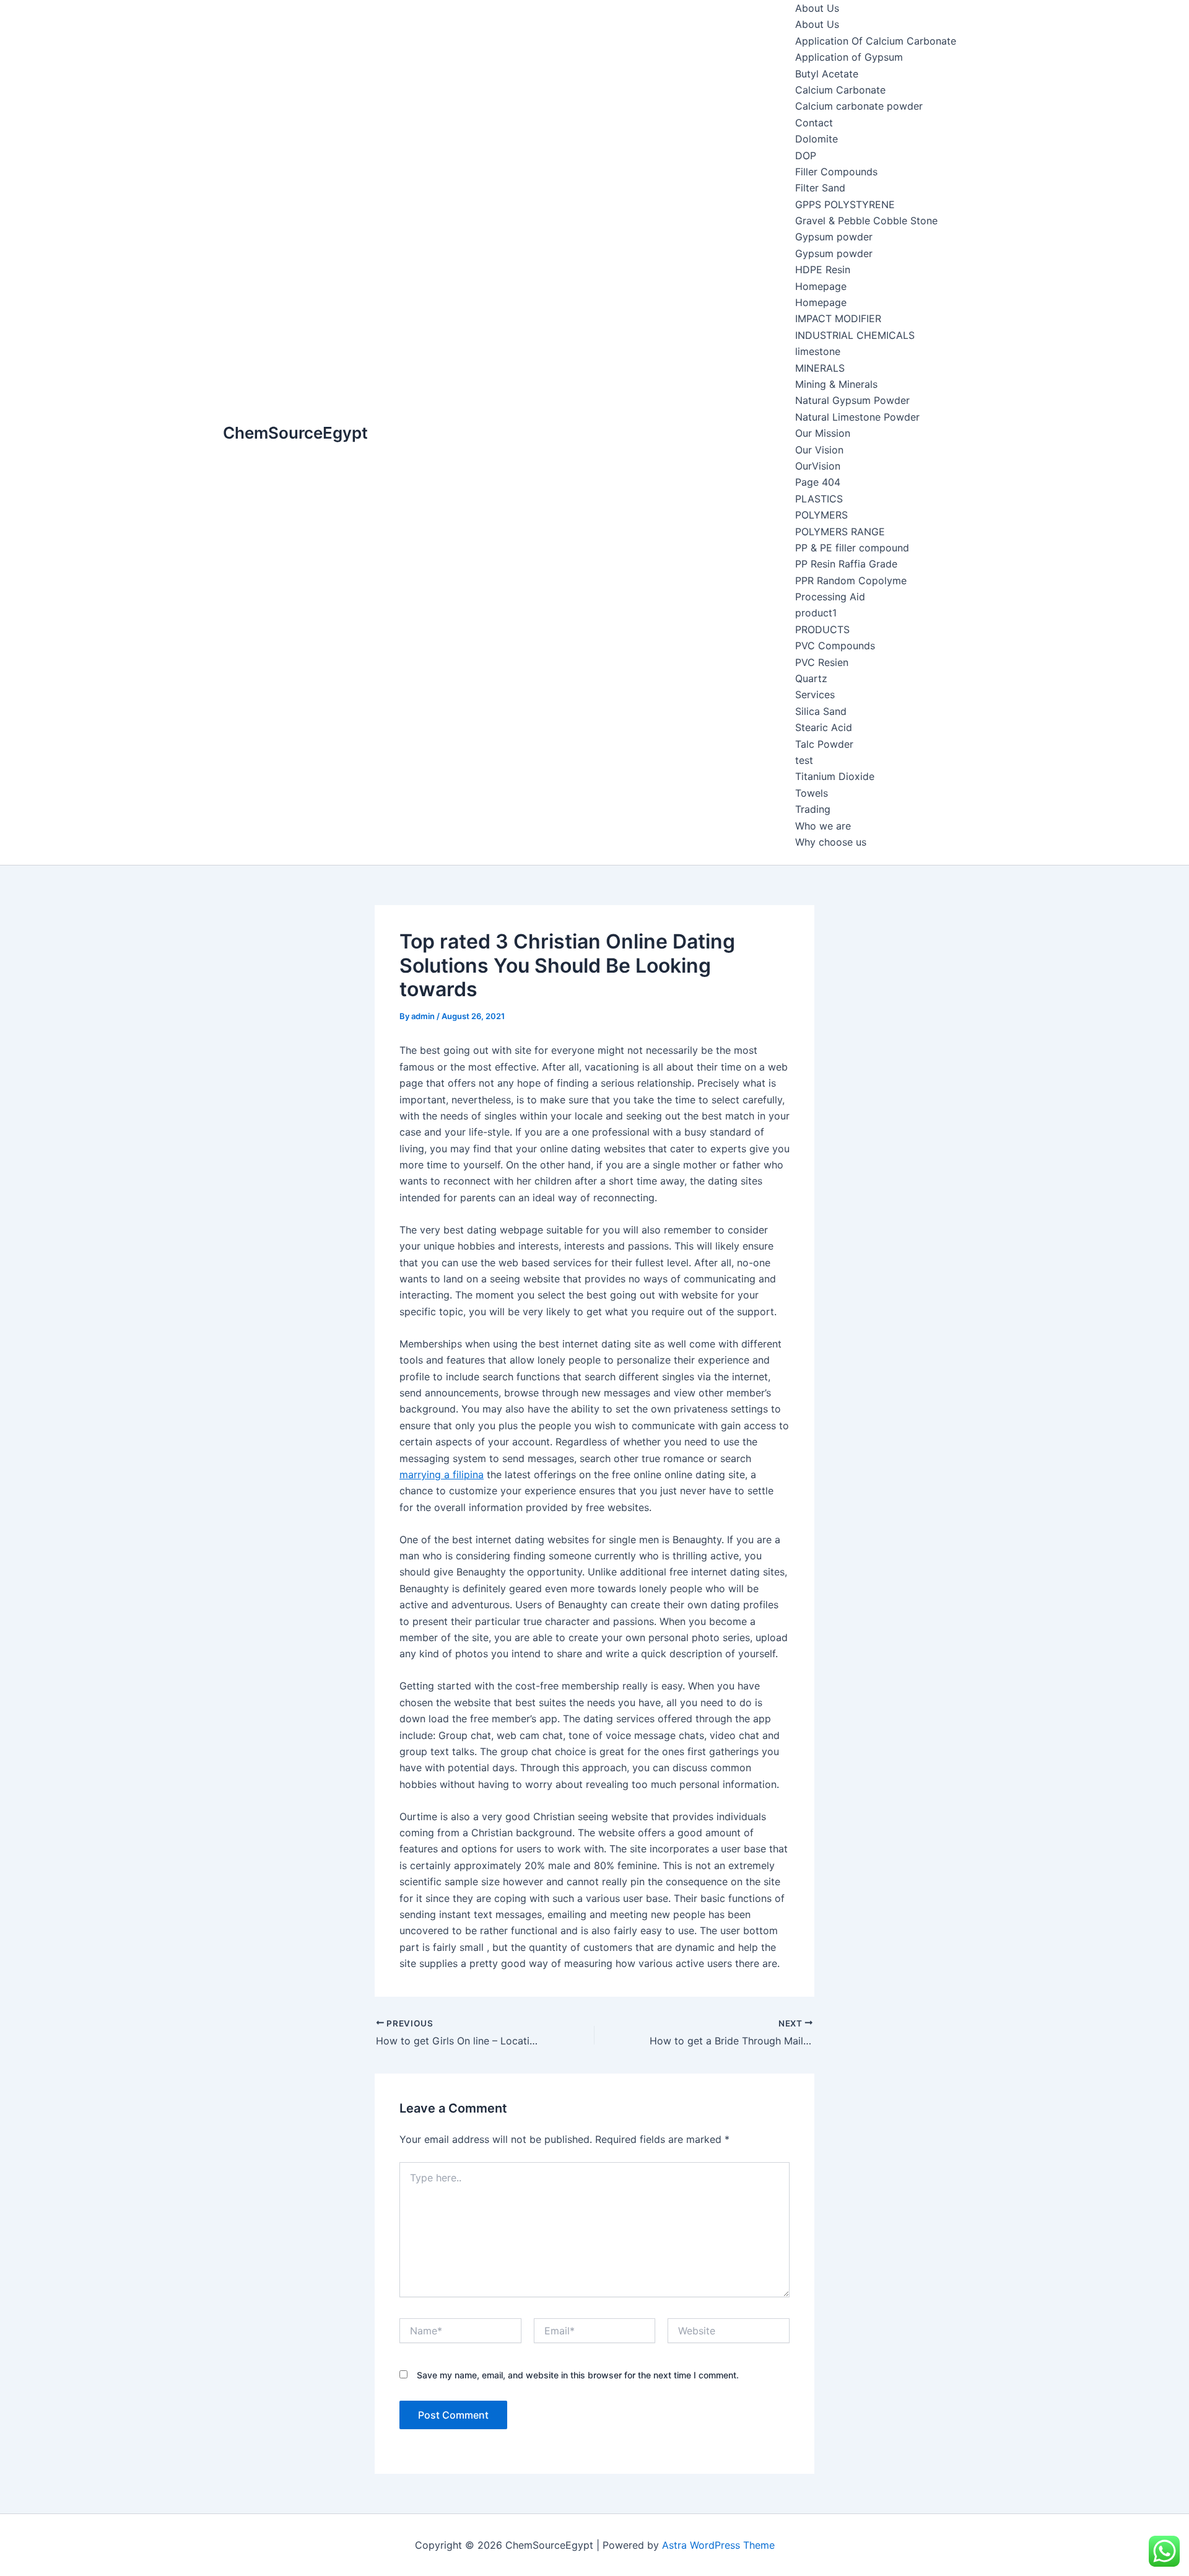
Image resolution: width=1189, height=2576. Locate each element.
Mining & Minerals (836, 384)
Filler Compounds (836, 172)
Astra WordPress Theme (718, 2545)
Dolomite (817, 139)
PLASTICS (819, 499)
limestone (818, 351)
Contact (814, 123)
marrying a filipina (442, 1474)
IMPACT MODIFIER (838, 318)
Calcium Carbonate (840, 90)
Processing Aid (830, 597)
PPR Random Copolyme (851, 580)
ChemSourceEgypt (295, 433)
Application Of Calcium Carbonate (876, 41)
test (804, 760)
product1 (816, 613)
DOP (806, 156)
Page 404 (818, 482)
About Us (817, 8)
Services (815, 694)
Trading (813, 809)
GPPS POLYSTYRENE (845, 204)
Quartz (811, 678)
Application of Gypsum (849, 57)
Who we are (823, 826)
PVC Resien (822, 662)
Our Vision (819, 450)
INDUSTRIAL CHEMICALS (855, 335)
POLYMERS (821, 515)
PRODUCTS (822, 629)
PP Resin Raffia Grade (846, 564)
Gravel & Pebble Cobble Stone (866, 221)
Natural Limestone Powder (857, 417)
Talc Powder (824, 744)
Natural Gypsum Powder (852, 400)
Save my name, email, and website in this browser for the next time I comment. (578, 2375)
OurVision (818, 466)
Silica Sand (821, 711)
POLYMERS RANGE (840, 532)
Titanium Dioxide (835, 776)
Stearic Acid (824, 727)
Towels (812, 793)
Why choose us (831, 842)
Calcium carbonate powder (859, 106)
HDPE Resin (823, 269)
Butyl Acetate (827, 74)
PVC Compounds (835, 646)
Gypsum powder (834, 237)
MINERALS (820, 368)
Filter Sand (820, 188)
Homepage (821, 286)
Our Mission (823, 433)
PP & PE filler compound (852, 548)
